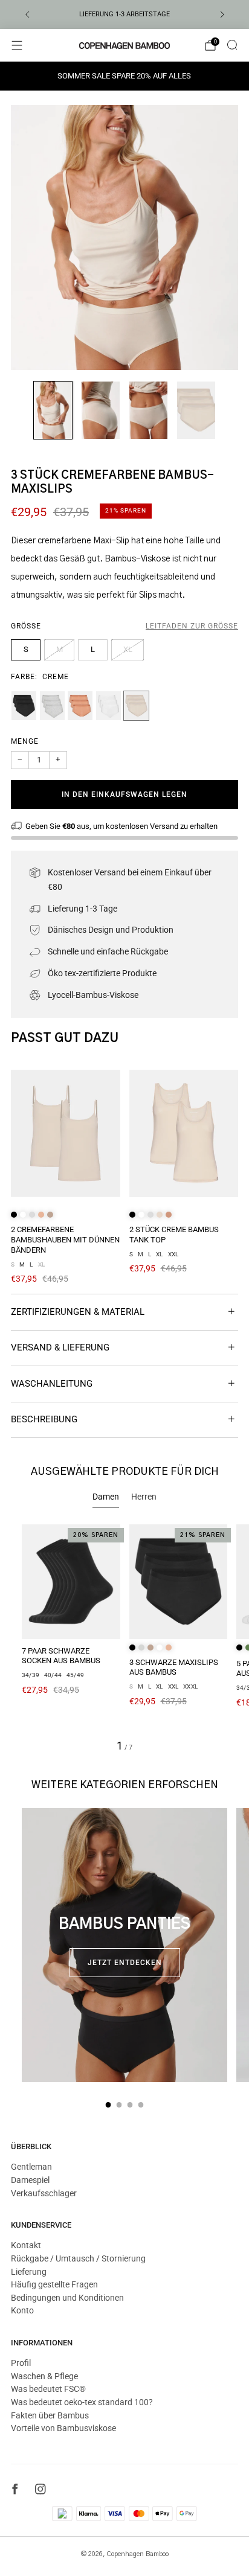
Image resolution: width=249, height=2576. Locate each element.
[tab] (108, 2105)
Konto (22, 2310)
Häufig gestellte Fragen (54, 2284)
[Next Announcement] (222, 14)
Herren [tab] (144, 1497)
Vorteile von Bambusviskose (63, 2428)
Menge (25, 741)
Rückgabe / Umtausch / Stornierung (78, 2258)
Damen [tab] (106, 1497)
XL (128, 649)
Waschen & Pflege (44, 2376)
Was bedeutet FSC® (48, 2389)
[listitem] (125, 14)
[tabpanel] (124, 1638)
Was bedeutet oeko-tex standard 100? (82, 2402)
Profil (21, 2363)
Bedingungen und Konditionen (67, 2298)
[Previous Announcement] (27, 14)
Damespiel (30, 2180)
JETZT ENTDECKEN (125, 1963)
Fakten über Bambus (50, 2415)
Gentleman (31, 2167)
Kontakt (26, 2245)
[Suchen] (232, 45)
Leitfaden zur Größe (192, 626)
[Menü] (17, 45)
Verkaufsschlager (44, 2193)
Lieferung (29, 2272)
